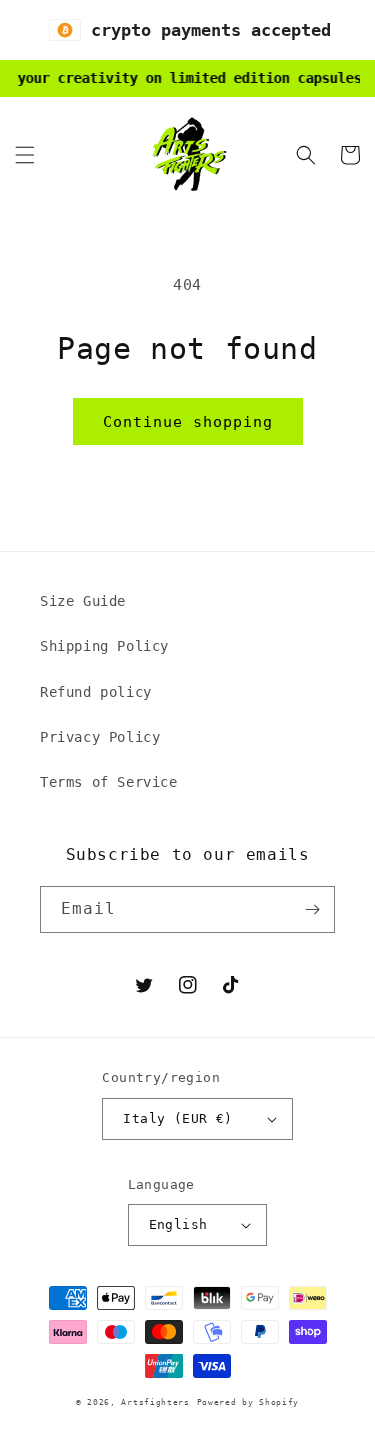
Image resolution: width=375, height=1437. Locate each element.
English (178, 1224)
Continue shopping (188, 422)
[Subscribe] (312, 909)
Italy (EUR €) (177, 1118)
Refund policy (96, 692)
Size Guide (83, 601)
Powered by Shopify (248, 1402)
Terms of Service (109, 782)
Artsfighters (155, 1402)
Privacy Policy (100, 737)
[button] (25, 155)
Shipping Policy (104, 646)
